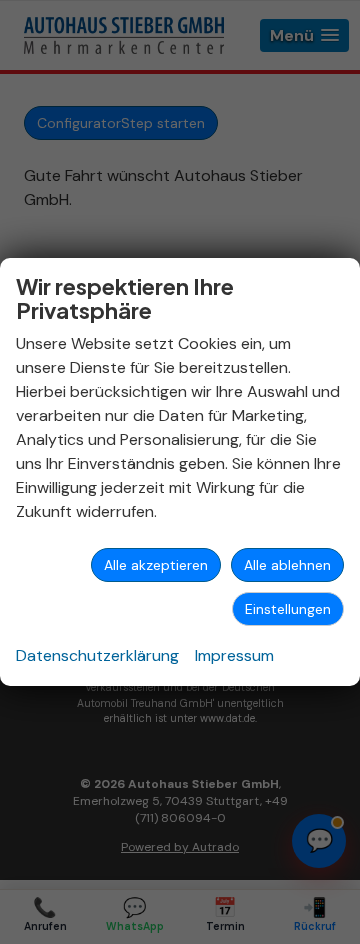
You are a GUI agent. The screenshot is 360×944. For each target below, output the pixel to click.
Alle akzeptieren (156, 565)
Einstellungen (288, 609)
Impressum (234, 655)
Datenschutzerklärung (97, 655)
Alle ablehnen (287, 565)
